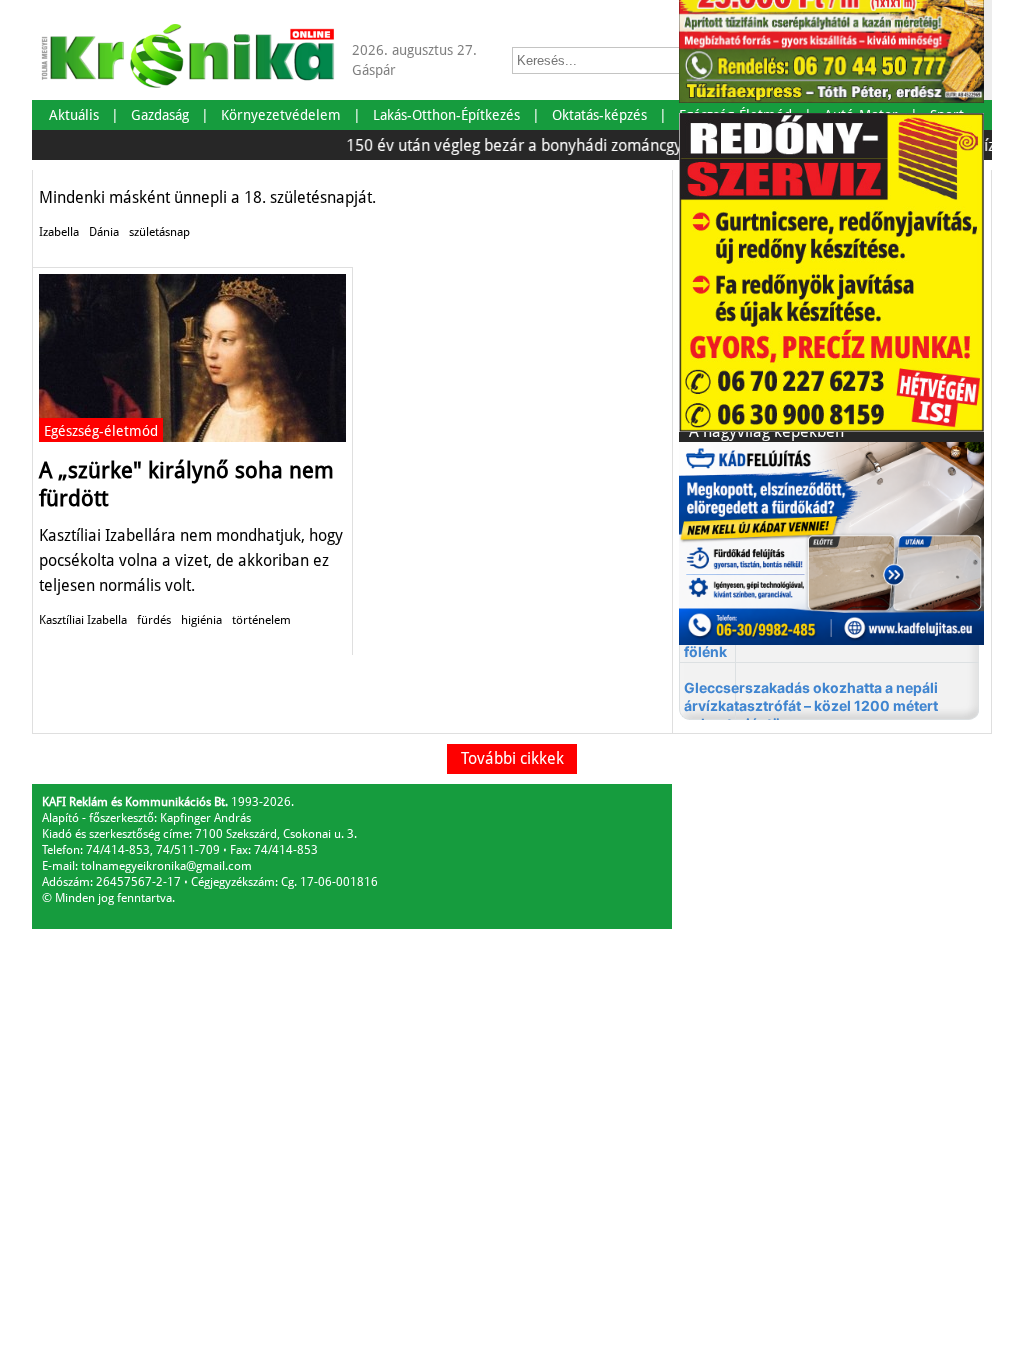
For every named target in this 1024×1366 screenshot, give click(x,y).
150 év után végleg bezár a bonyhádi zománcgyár (505, 145)
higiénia (201, 620)
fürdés (154, 620)
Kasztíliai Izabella (83, 620)
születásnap (159, 232)
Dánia (104, 232)
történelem (261, 620)
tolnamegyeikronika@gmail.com (166, 866)
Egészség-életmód (101, 431)
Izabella (59, 232)
